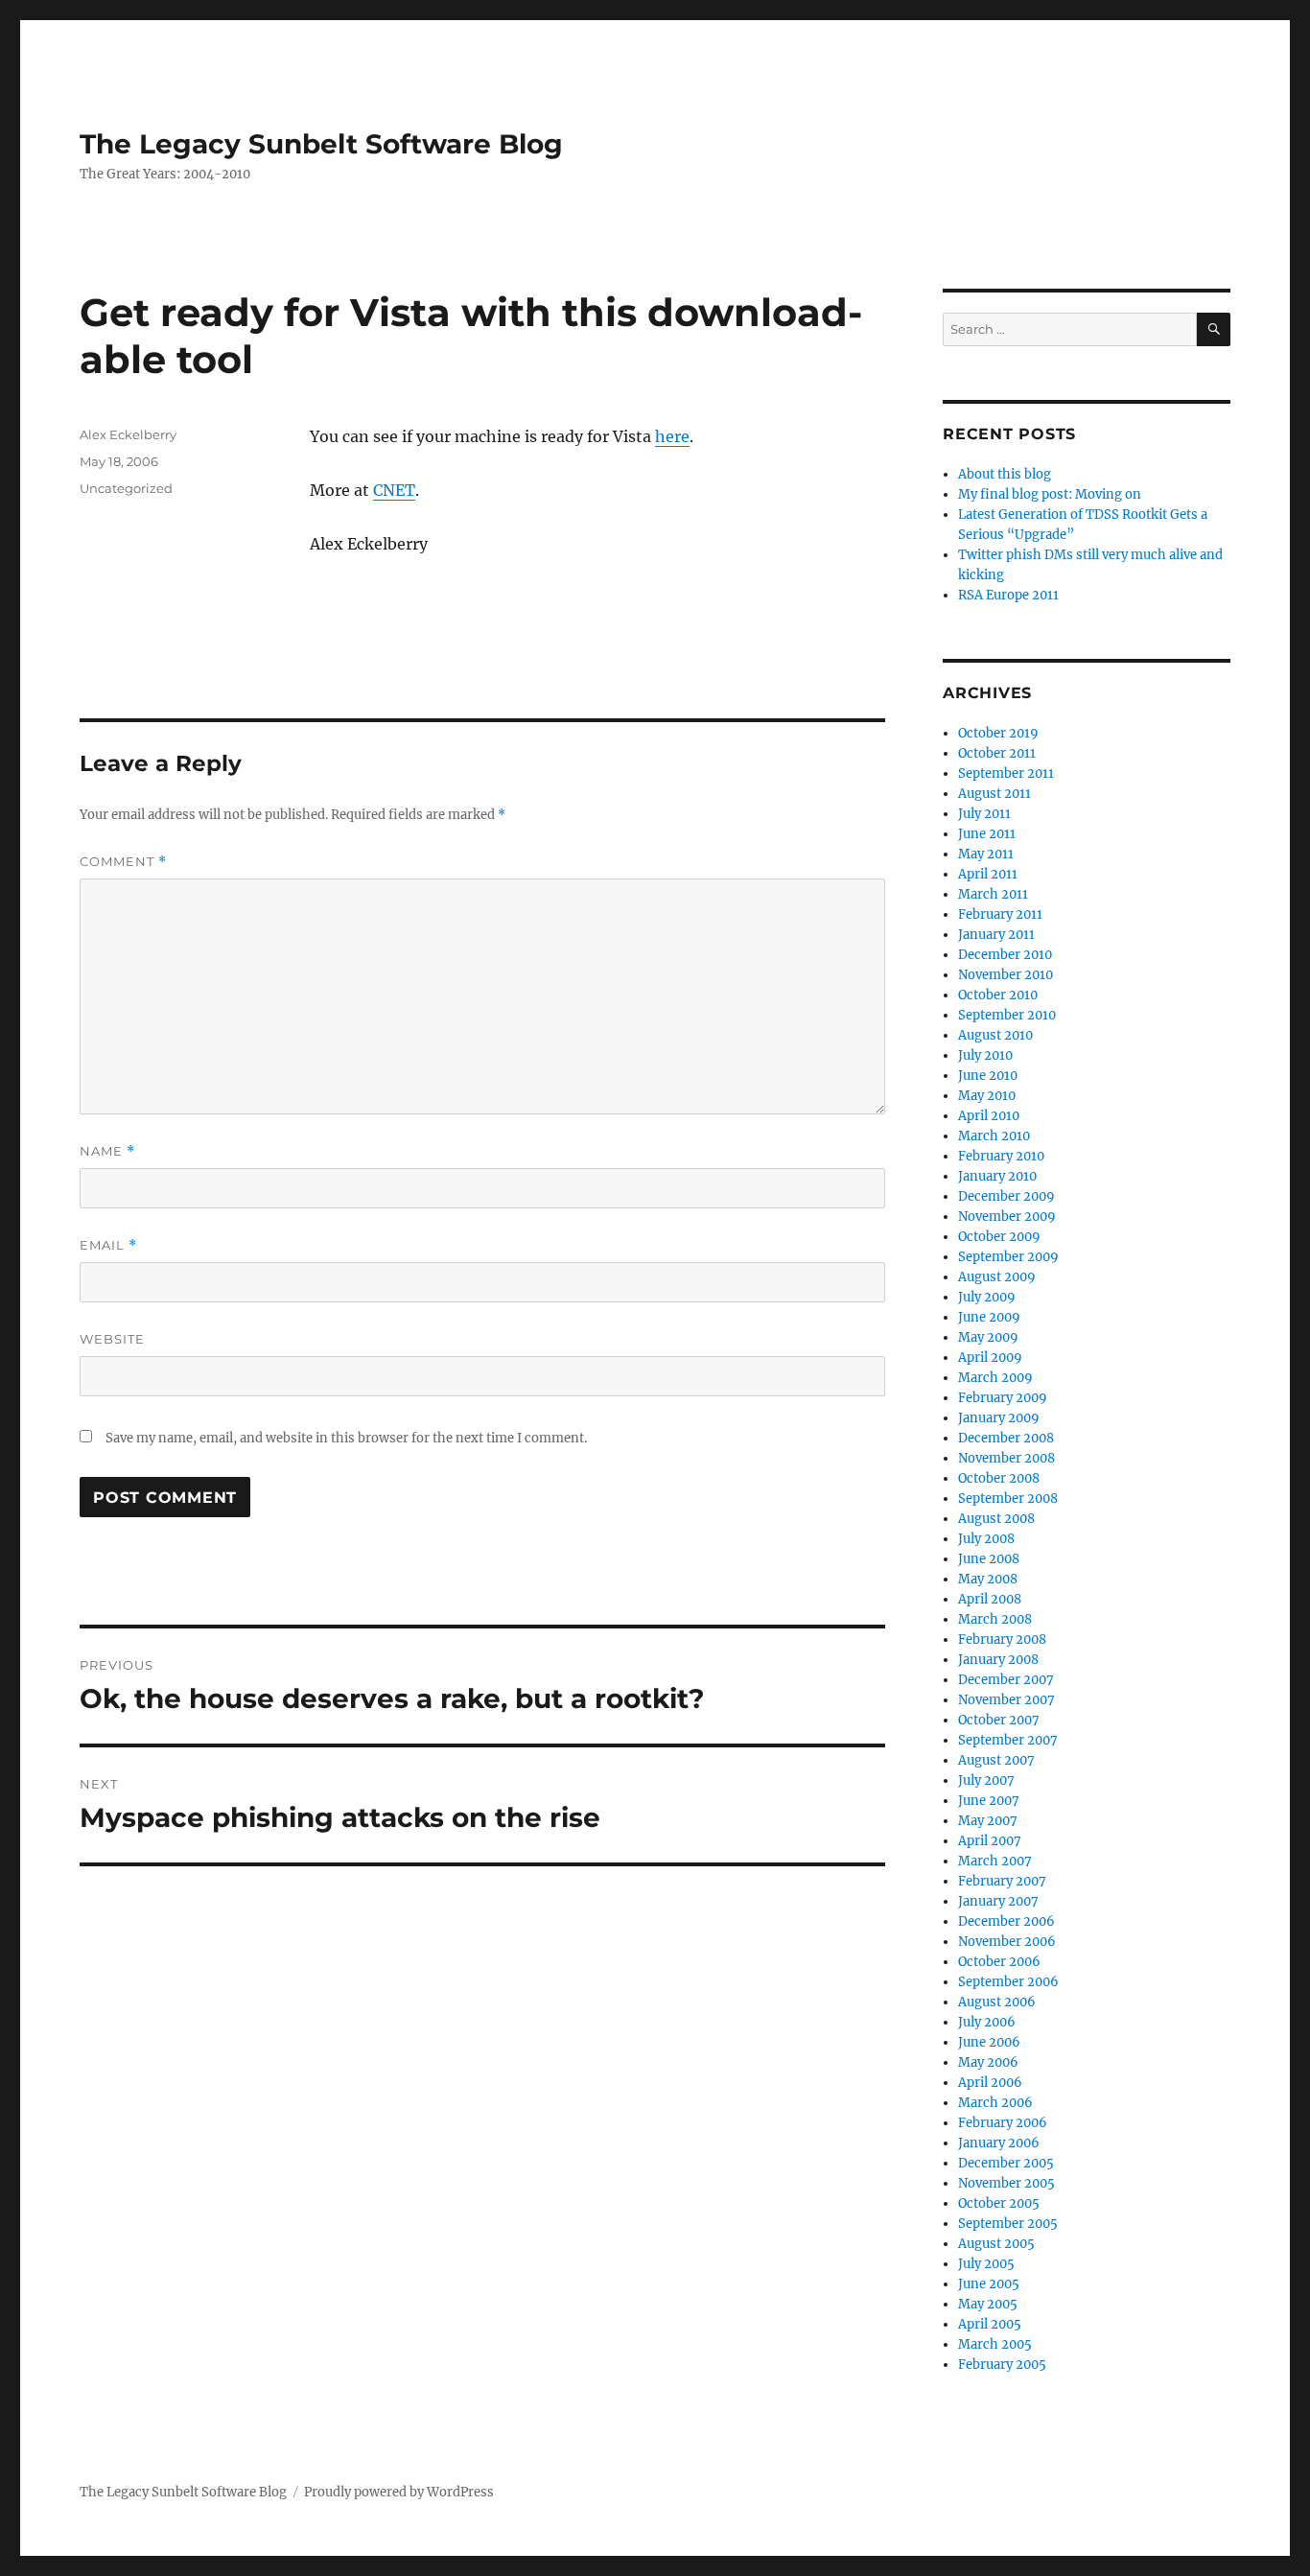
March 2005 (995, 2344)
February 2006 (1003, 2123)
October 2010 (998, 995)
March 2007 (995, 1861)
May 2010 (987, 1096)
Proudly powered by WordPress (399, 2492)
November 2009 (1007, 1217)
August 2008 (996, 1519)
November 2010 (1006, 975)
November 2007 (1006, 1700)
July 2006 (987, 2022)
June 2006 (989, 2042)
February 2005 (1002, 2365)
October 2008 (999, 1478)
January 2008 (998, 1660)
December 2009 (1006, 1196)
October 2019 (998, 733)
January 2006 (999, 2143)
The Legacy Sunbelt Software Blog (321, 144)
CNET (394, 490)
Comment (123, 862)
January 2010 (997, 1176)
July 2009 (987, 1297)
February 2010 (1001, 1156)
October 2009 (999, 1237)
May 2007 (988, 1821)
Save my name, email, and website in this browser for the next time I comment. (346, 1438)
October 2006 (999, 1962)
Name (107, 1151)
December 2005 (1006, 2163)
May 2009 (988, 1337)
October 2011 (997, 753)
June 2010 (988, 1076)
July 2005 (986, 2264)
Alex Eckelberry (128, 434)
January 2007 (998, 1901)
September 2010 (1007, 1015)
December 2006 (1006, 1921)
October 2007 (999, 1720)
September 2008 (1008, 1499)
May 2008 (988, 1579)
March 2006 (995, 2103)
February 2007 (1002, 1881)
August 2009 (997, 1277)
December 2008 (1006, 1438)
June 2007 (989, 1801)
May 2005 (988, 2304)
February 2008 (1002, 1639)
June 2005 (989, 2284)
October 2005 (999, 2203)
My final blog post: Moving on (1050, 494)
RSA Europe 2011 (1008, 595)
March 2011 (993, 894)
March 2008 (995, 1619)
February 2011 (1000, 914)
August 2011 (994, 794)
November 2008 (1006, 1458)
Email (108, 1245)
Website (112, 1339)
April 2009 (990, 1358)
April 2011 (988, 874)
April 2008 (990, 1599)
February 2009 (1003, 1398)
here (672, 436)
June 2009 (989, 1317)
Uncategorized (126, 488)
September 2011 (1006, 773)
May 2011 (986, 854)
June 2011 (987, 834)
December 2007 (1006, 1680)
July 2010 (985, 1055)
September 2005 (1008, 2224)
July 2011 (984, 814)
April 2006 (990, 2083)
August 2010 (995, 1035)
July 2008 (986, 1539)
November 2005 (1006, 2183)
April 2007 (990, 1841)
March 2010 (994, 1136)
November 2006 (1007, 1942)
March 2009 (995, 1378)
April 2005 (990, 2324)
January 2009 (999, 1418)
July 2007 (986, 1780)
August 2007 (996, 1760)
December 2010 (1005, 955)
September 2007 (1008, 1740)
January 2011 (996, 935)
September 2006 (1008, 1982)
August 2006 (997, 2002)
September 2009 (1008, 1257)
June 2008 (989, 1559)
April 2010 (989, 1116)
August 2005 (996, 2244)
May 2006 (988, 2062)
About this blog (1005, 474)
